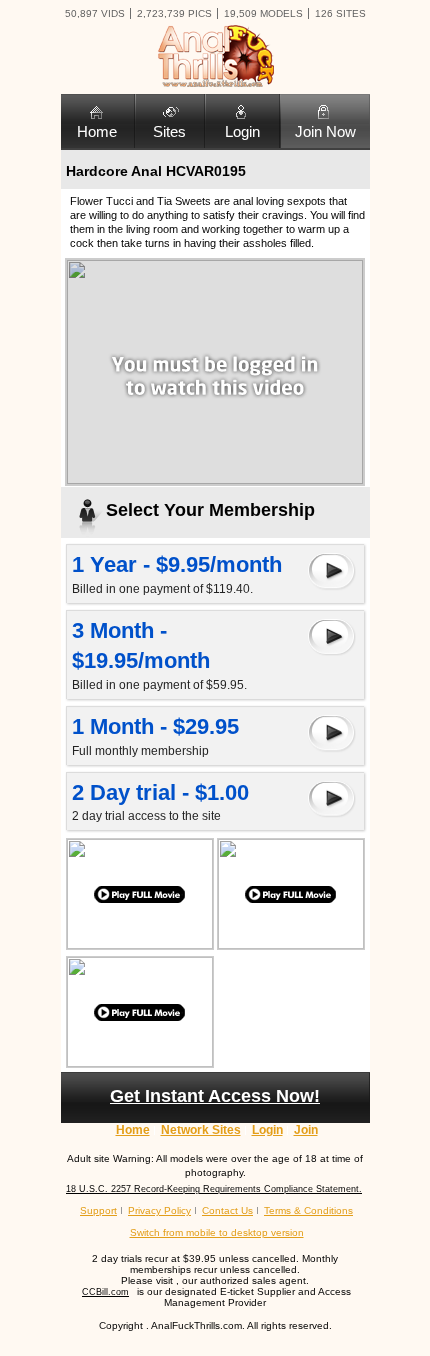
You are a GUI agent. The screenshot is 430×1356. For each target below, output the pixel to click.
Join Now (325, 131)
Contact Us (227, 1210)
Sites (169, 131)
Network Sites (201, 1130)
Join (306, 1130)
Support (98, 1210)
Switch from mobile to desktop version (217, 1232)
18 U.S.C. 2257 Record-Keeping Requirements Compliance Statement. (214, 1189)
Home (97, 131)
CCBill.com (105, 1292)
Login (242, 131)
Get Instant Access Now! (215, 1096)
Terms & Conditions (308, 1210)
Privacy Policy (159, 1210)
